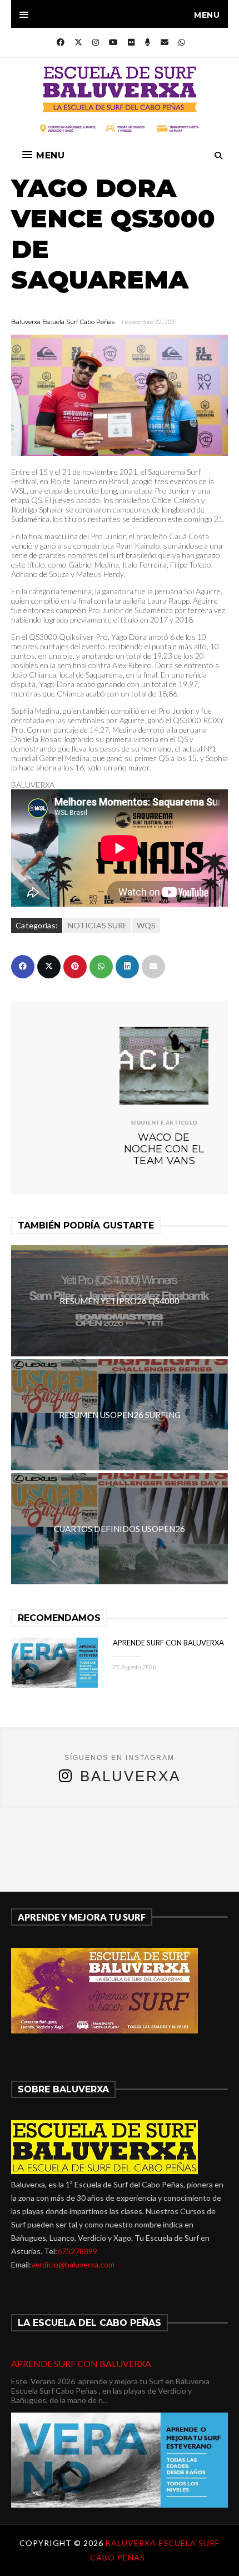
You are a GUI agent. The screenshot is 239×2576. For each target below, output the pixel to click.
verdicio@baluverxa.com (73, 2264)
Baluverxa (130, 1776)
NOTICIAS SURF (97, 925)
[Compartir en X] (49, 967)
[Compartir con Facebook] (23, 967)
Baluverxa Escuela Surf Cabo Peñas (63, 322)
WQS (146, 925)
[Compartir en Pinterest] (75, 967)
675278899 (77, 2251)
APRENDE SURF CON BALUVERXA (168, 1643)
